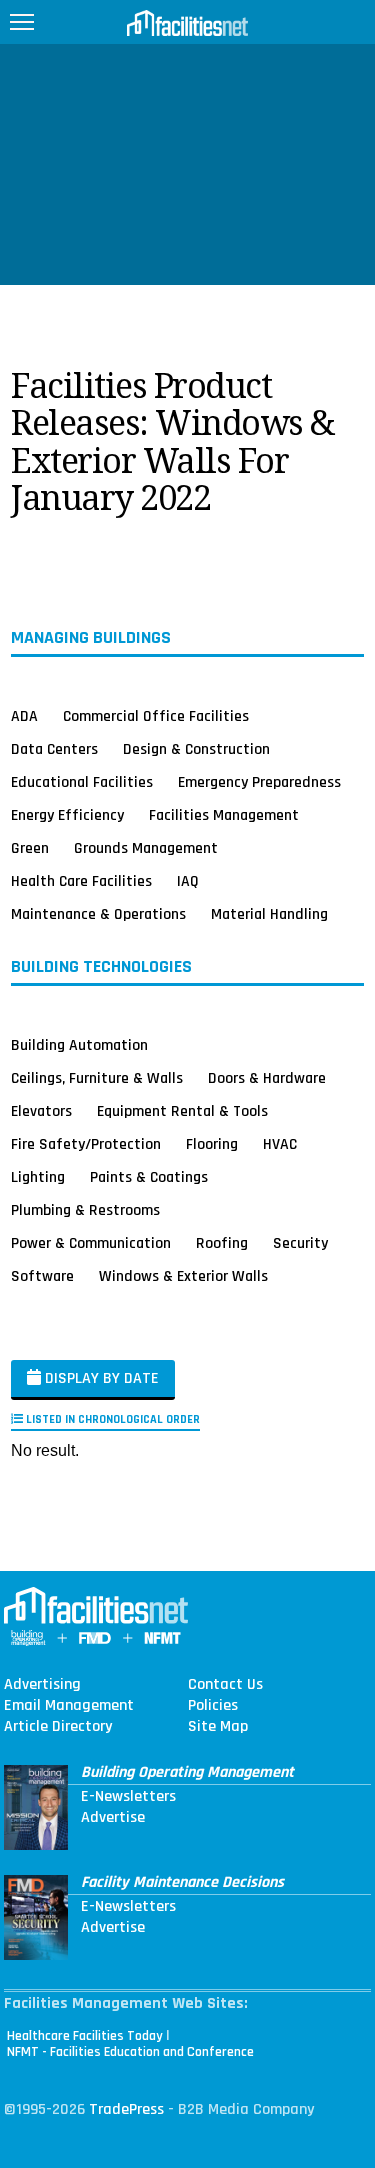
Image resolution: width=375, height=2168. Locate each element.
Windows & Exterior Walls (183, 1276)
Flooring (212, 1144)
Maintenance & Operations (98, 914)
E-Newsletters (128, 1797)
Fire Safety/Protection (86, 1144)
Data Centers (54, 749)
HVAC (280, 1144)
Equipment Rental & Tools (182, 1111)
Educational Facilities (82, 782)
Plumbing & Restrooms (85, 1210)
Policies (213, 1706)
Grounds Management (146, 848)
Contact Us (225, 1685)
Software (42, 1276)
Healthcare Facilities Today (85, 2036)
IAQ (188, 881)
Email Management (69, 1706)
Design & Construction (196, 749)
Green (30, 848)
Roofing (222, 1243)
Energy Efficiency (67, 815)
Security (300, 1243)
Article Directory (58, 1727)
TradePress (126, 2109)
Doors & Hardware (267, 1078)
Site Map (218, 1727)
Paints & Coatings (149, 1177)
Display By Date (100, 1378)
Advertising (42, 1685)
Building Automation (79, 1045)
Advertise (113, 1818)
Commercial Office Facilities (156, 716)
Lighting (38, 1177)
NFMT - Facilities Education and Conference (130, 2052)
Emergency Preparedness (259, 782)
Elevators (41, 1111)
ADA (24, 716)
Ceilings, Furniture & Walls (97, 1078)
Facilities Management (224, 815)
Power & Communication (91, 1243)
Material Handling (269, 914)
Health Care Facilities (81, 881)
